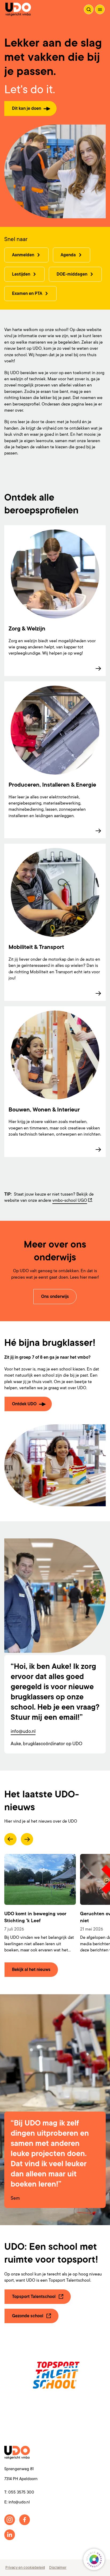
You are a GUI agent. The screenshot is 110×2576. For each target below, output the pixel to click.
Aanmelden (23, 255)
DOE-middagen (72, 274)
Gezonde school (28, 2316)
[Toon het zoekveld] (89, 9)
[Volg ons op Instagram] (10, 2520)
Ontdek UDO (24, 1404)
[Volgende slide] (27, 1839)
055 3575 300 (21, 2492)
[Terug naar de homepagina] (18, 9)
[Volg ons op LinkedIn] (10, 2535)
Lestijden (21, 274)
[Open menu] (100, 9)
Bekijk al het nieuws (31, 1970)
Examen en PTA (27, 294)
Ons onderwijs (55, 1297)
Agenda (68, 255)
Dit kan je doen (27, 108)
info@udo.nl (23, 1731)
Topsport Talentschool (34, 2297)
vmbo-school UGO (70, 1200)
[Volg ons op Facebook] (25, 2520)
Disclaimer (58, 2567)
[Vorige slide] (10, 1839)
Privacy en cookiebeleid (25, 2567)
